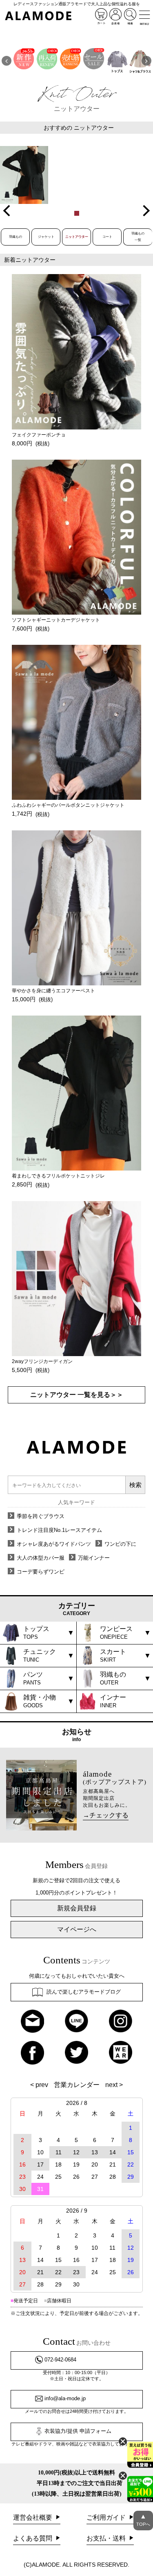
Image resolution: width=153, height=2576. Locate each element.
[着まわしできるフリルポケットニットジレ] (24, 175)
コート (107, 237)
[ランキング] (70, 61)
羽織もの (16, 237)
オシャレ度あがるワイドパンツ (54, 1544)
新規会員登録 (77, 1908)
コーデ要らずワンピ (41, 1572)
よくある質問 (33, 2538)
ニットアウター (77, 237)
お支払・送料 (107, 2538)
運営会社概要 (33, 2517)
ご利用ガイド (107, 2517)
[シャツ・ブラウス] (140, 61)
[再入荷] (47, 61)
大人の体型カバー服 (41, 1558)
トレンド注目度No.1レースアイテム (59, 1530)
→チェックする (106, 1815)
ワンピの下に (120, 1544)
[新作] (24, 61)
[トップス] (117, 61)
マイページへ (77, 1929)
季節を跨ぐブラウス (41, 1516)
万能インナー (94, 1558)
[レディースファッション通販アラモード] (38, 16)
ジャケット (46, 237)
